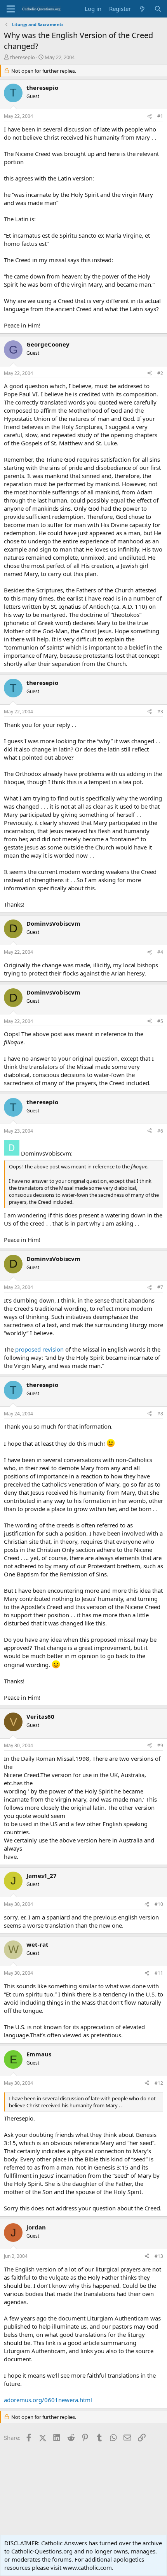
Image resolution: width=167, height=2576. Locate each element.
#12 (159, 2083)
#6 (160, 1131)
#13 (159, 2256)
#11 (159, 1973)
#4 (160, 952)
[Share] (150, 116)
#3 (160, 712)
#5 (160, 1021)
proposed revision (39, 1349)
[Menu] (11, 9)
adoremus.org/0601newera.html (48, 2400)
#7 (160, 1287)
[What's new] (142, 9)
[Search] (158, 9)
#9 (160, 1745)
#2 (160, 373)
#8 (160, 1414)
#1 (160, 116)
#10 (159, 1904)
